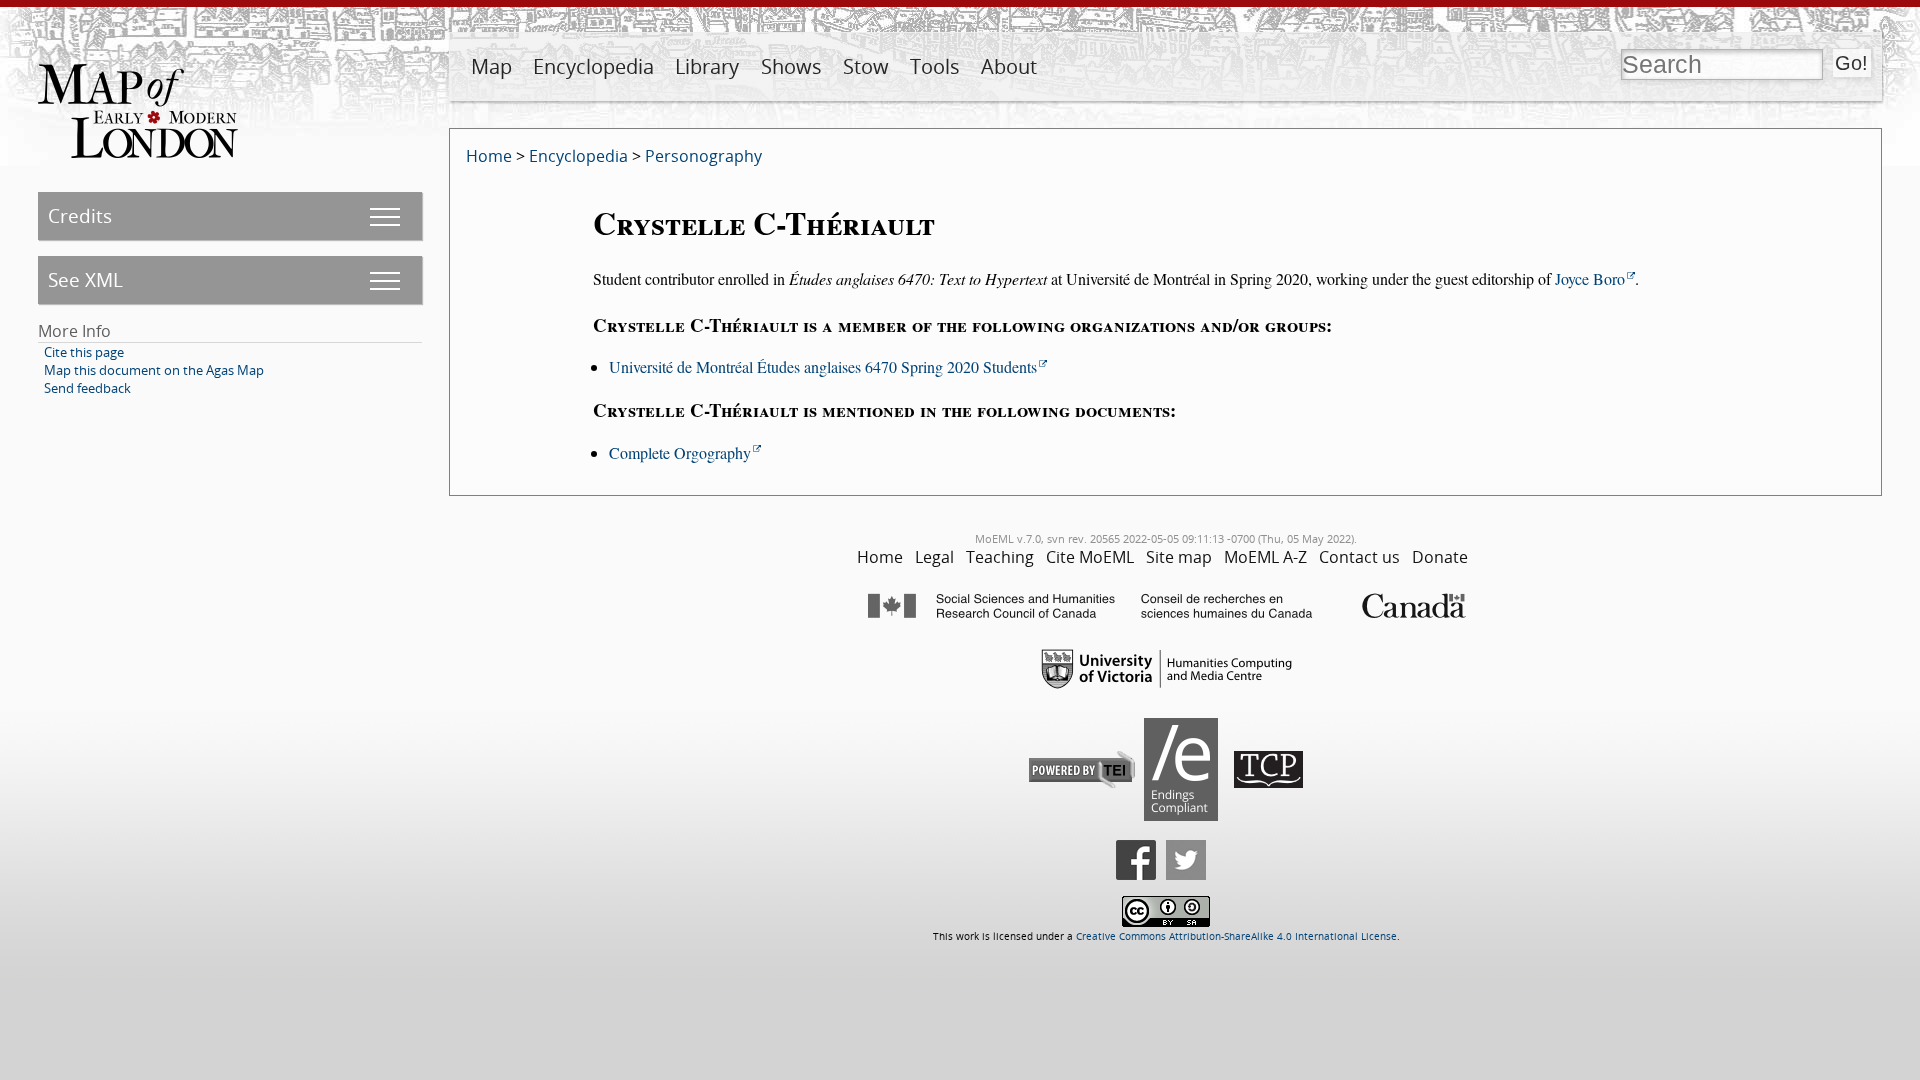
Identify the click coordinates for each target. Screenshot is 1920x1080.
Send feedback (87, 388)
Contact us (1359, 557)
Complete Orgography (680, 452)
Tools (935, 66)
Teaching (1000, 557)
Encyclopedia (593, 66)
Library (707, 66)
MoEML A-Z (1265, 557)
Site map (1179, 557)
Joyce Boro (1590, 278)
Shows (791, 66)
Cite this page (84, 352)
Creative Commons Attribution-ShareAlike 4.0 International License (1236, 936)
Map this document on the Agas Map (154, 370)
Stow (866, 66)
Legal (934, 557)
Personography (703, 156)
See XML (85, 279)
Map (491, 66)
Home (489, 156)
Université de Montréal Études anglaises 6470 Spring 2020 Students (823, 366)
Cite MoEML (1090, 557)
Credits (80, 215)
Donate (1440, 557)
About (1009, 66)
